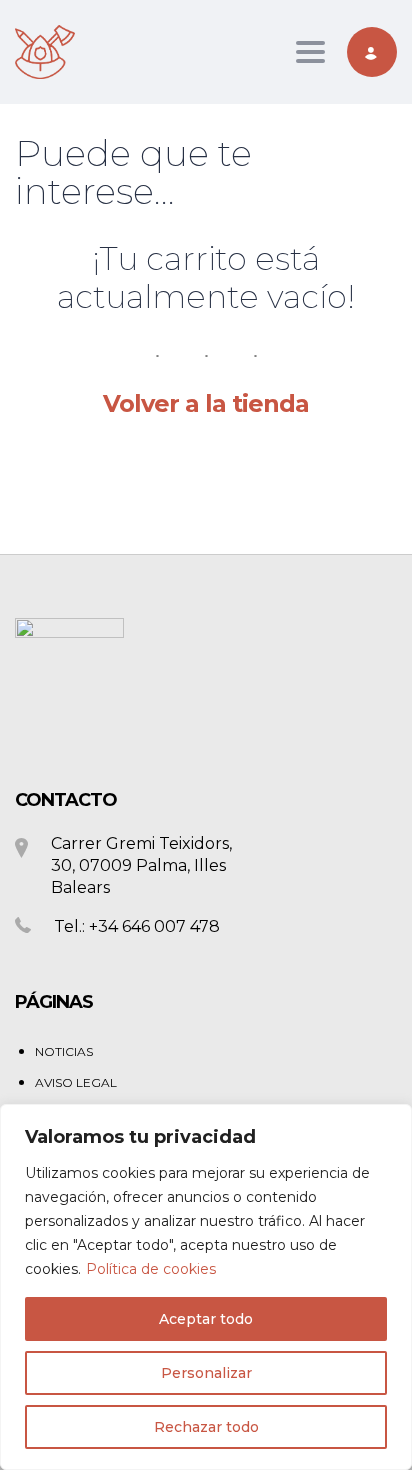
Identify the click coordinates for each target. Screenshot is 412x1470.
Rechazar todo (206, 1427)
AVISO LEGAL (76, 1082)
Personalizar (206, 1373)
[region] (206, 1287)
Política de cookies (151, 1269)
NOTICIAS (64, 1051)
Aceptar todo (206, 1319)
